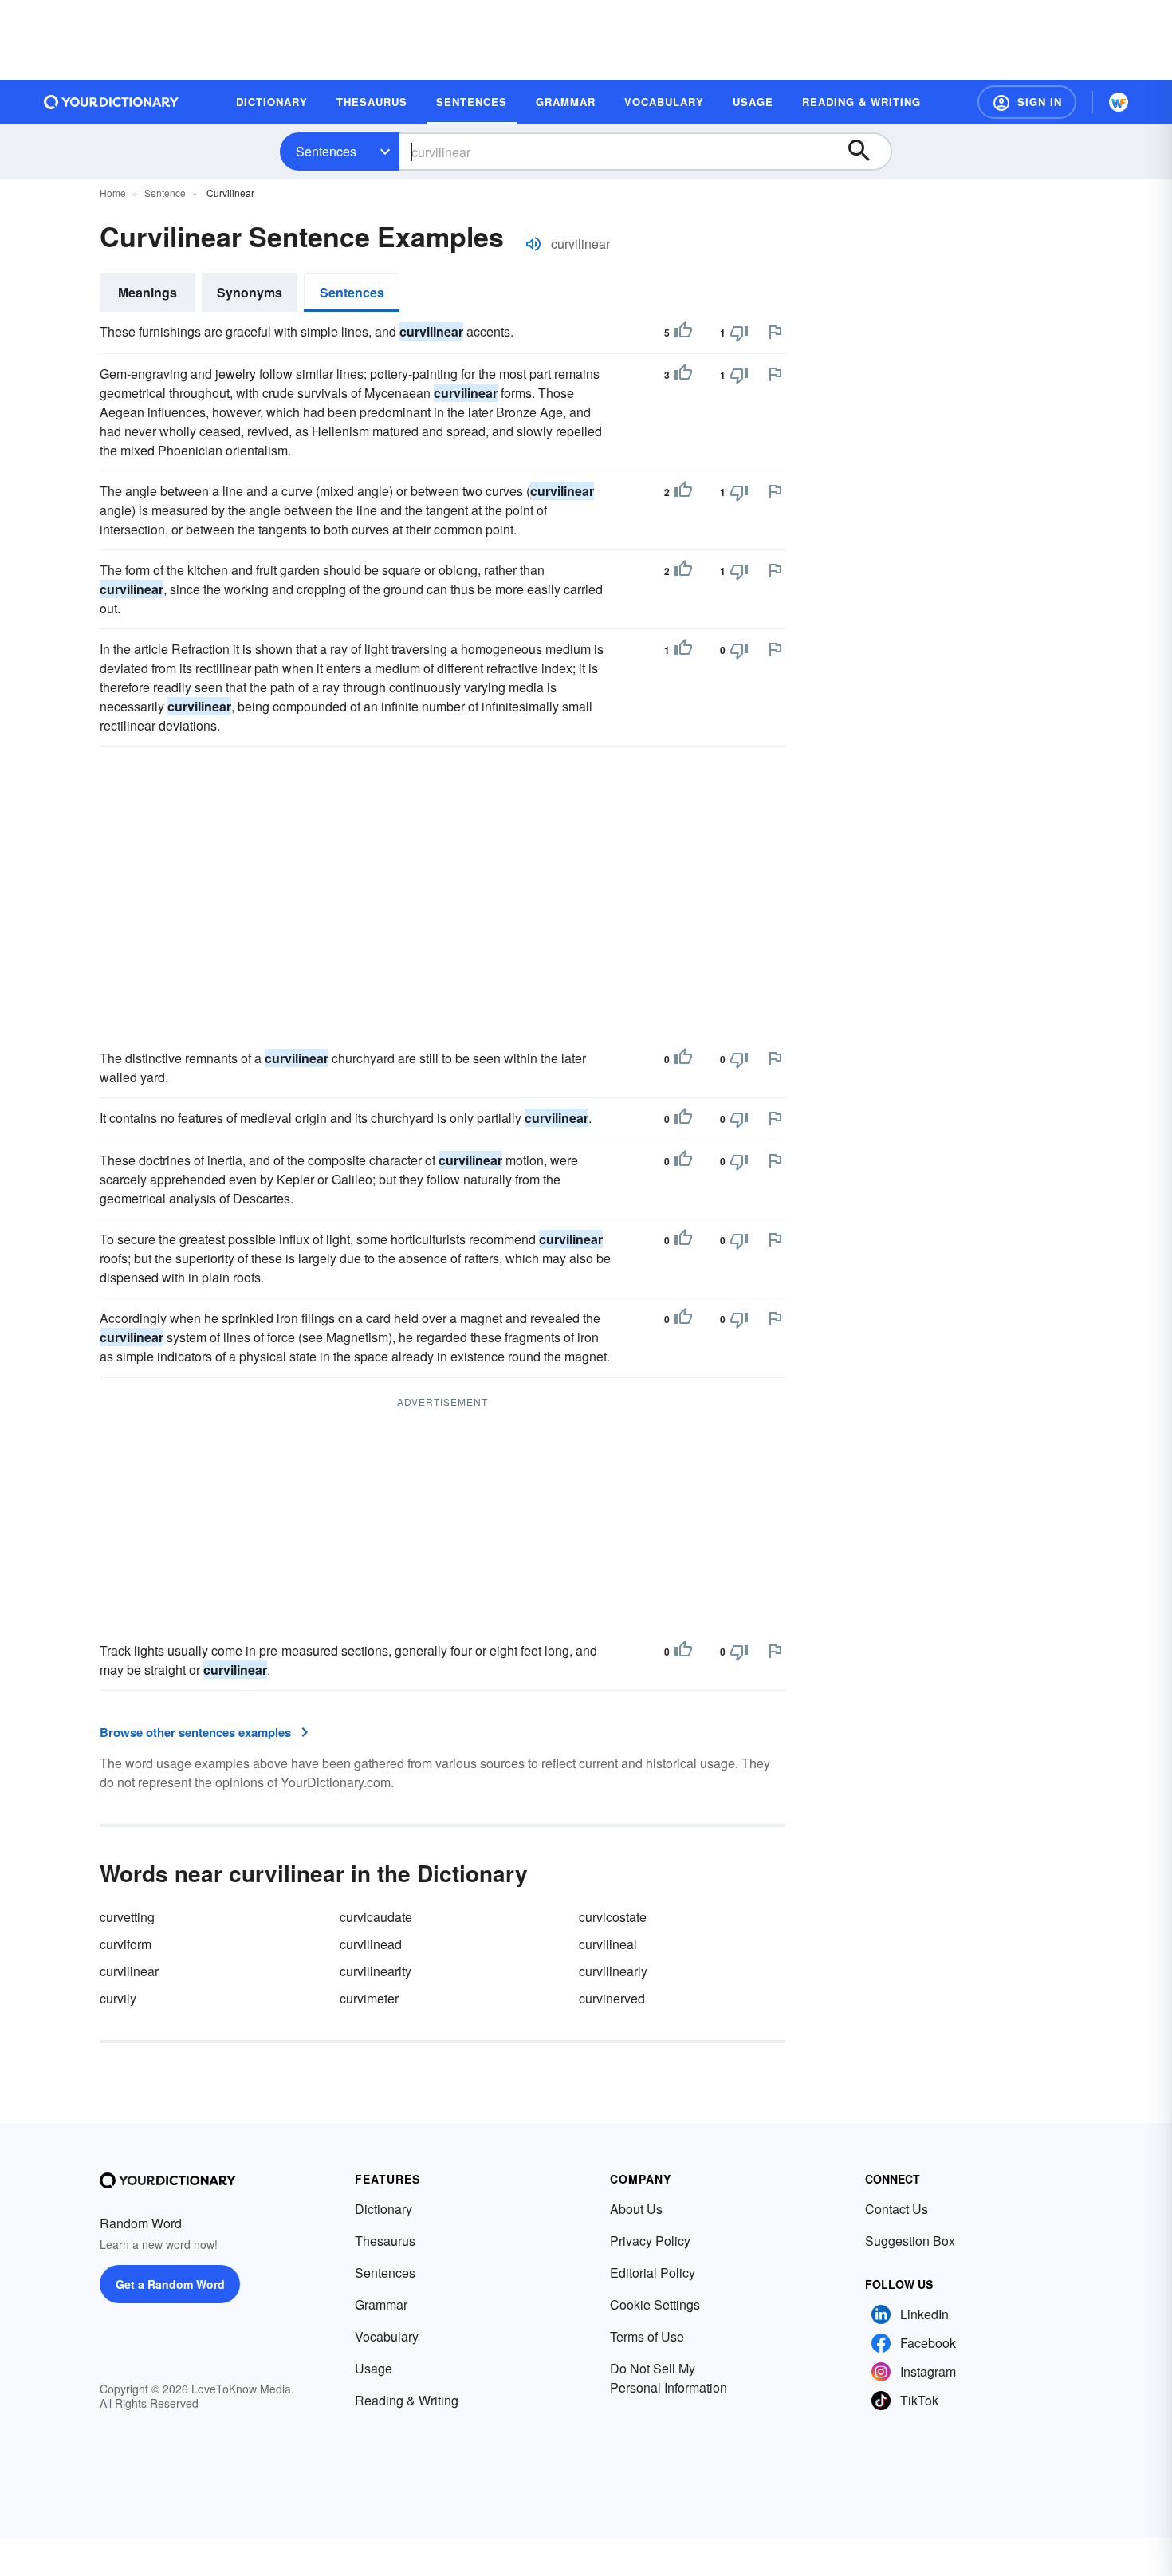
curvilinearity (376, 1971)
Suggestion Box (910, 2241)
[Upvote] (683, 333)
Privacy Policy (650, 2241)
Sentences (326, 151)
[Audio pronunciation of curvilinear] (533, 244)
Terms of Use (647, 2336)
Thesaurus (385, 2241)
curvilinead (371, 1944)
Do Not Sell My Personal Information (669, 2378)
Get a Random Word (170, 2284)
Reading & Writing (407, 2400)
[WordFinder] (1119, 102)
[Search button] (867, 152)
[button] (1027, 102)
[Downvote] (739, 333)
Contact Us (897, 2209)
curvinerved (612, 1998)
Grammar (381, 2304)
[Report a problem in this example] (775, 332)
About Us (636, 2209)
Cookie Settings (655, 2304)
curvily (118, 1998)
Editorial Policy (653, 2273)
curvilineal (608, 1944)
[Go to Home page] (112, 102)
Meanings (147, 292)
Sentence (165, 193)
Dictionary (383, 2209)
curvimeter (369, 1998)
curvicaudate (376, 1917)
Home (113, 193)
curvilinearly (613, 1971)
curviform (126, 1944)
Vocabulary (387, 2336)
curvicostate (613, 1917)
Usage (374, 2368)
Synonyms (250, 292)
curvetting (127, 1917)
